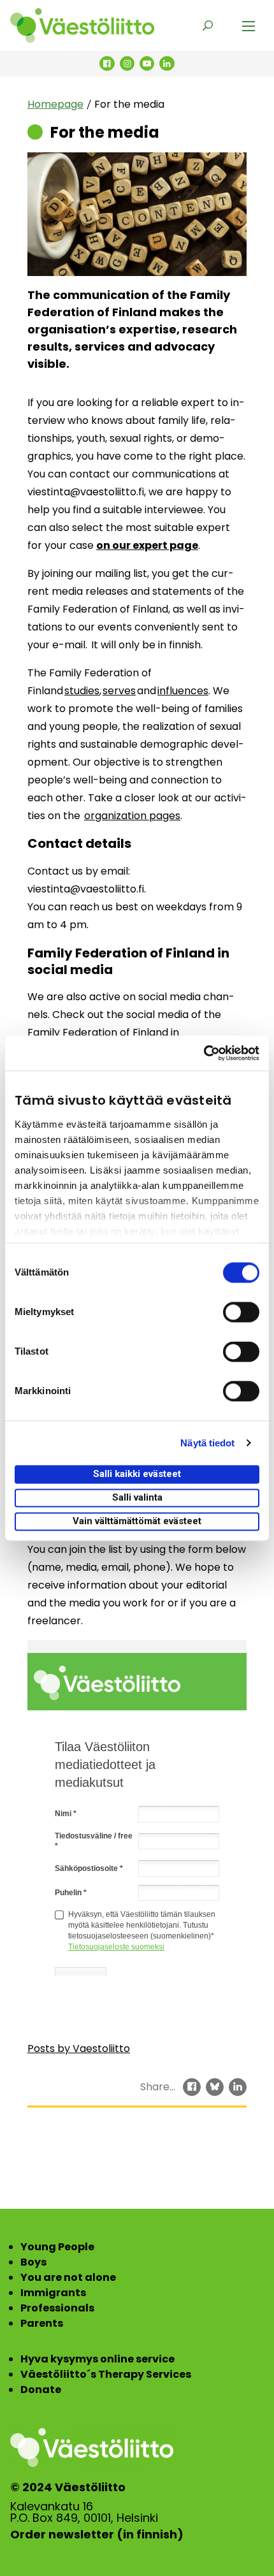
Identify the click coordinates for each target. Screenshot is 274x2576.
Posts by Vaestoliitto (79, 2048)
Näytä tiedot (207, 1443)
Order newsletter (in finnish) (97, 2535)
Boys (33, 2262)
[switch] (241, 1312)
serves (119, 691)
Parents (42, 2323)
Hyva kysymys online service (97, 2359)
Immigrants (53, 2293)
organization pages (132, 816)
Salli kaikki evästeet (137, 1474)
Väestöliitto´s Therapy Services (106, 2374)
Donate (41, 2390)
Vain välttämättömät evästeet (137, 1521)
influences (183, 691)
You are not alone (68, 2277)
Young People (57, 2247)
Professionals (57, 2308)
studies (82, 691)
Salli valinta (137, 1497)
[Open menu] (249, 25)
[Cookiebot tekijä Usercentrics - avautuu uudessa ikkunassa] (204, 1053)
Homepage (55, 104)
